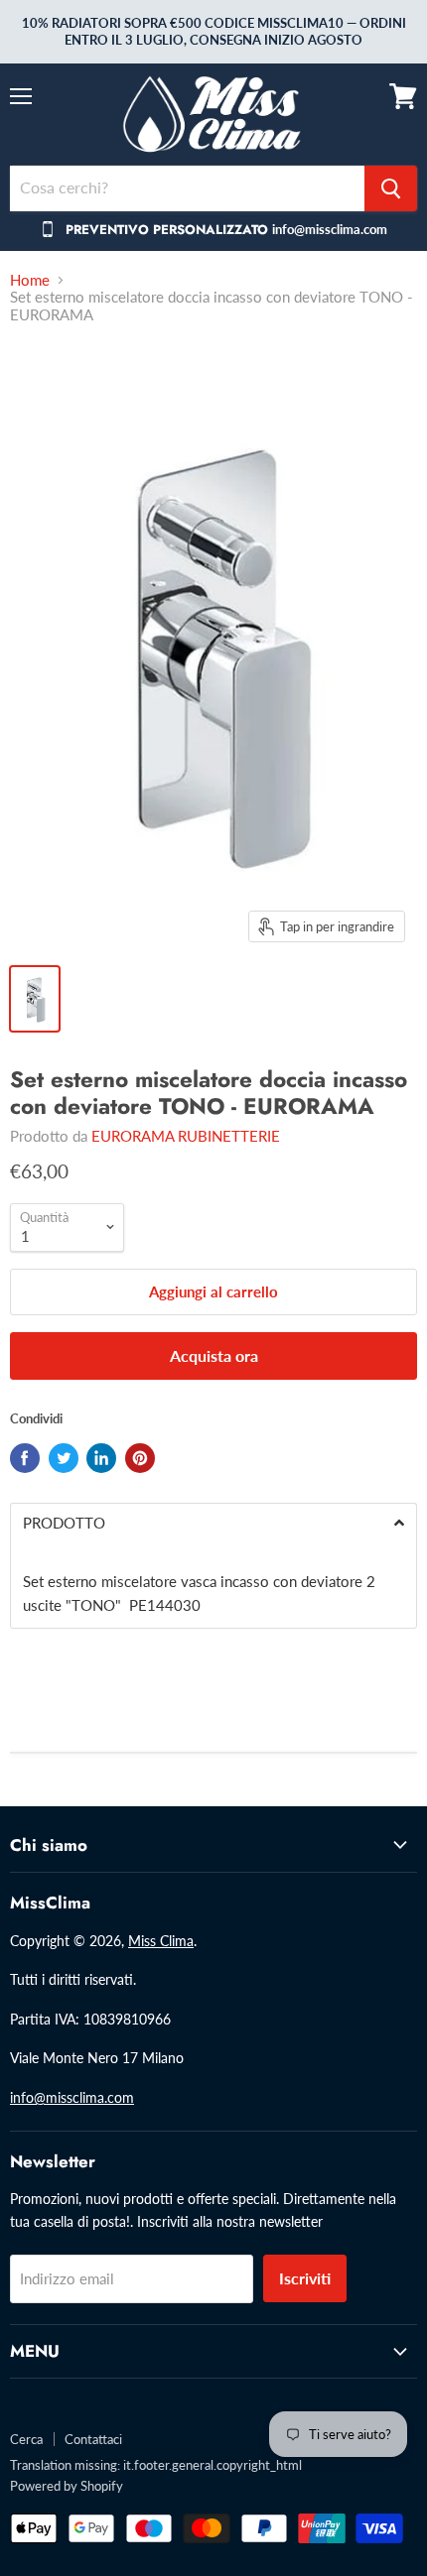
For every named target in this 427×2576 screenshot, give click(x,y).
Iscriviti (305, 2278)
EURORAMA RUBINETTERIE (186, 1136)
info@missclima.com (72, 2097)
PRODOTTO (64, 1523)
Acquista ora (214, 1355)
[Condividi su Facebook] (25, 1458)
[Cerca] (391, 188)
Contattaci (93, 2439)
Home (30, 280)
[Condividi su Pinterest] (140, 1458)
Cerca (26, 2439)
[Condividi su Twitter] (64, 1458)
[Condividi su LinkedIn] (101, 1458)
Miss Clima (161, 1941)
